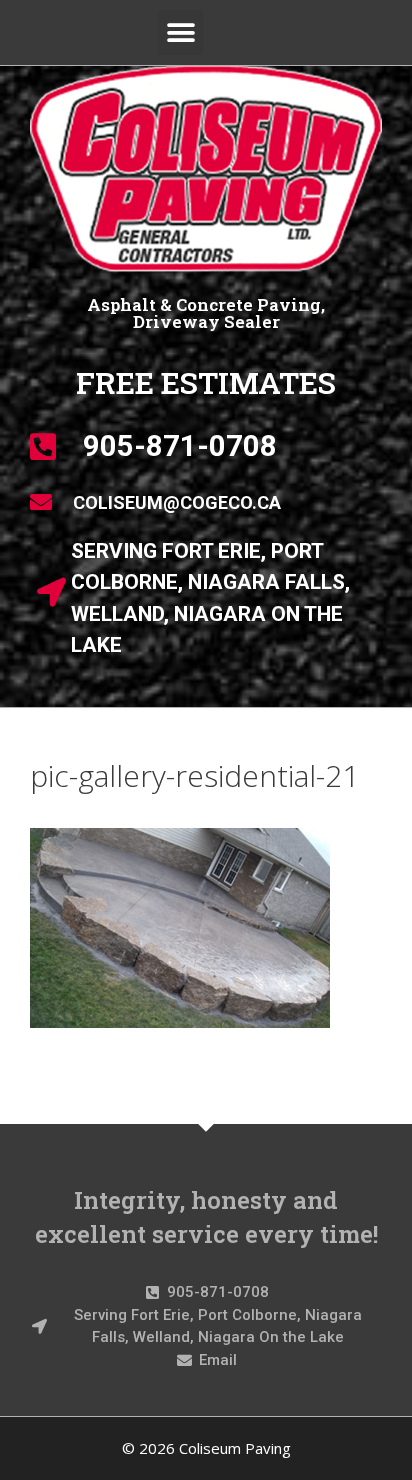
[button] (180, 32)
